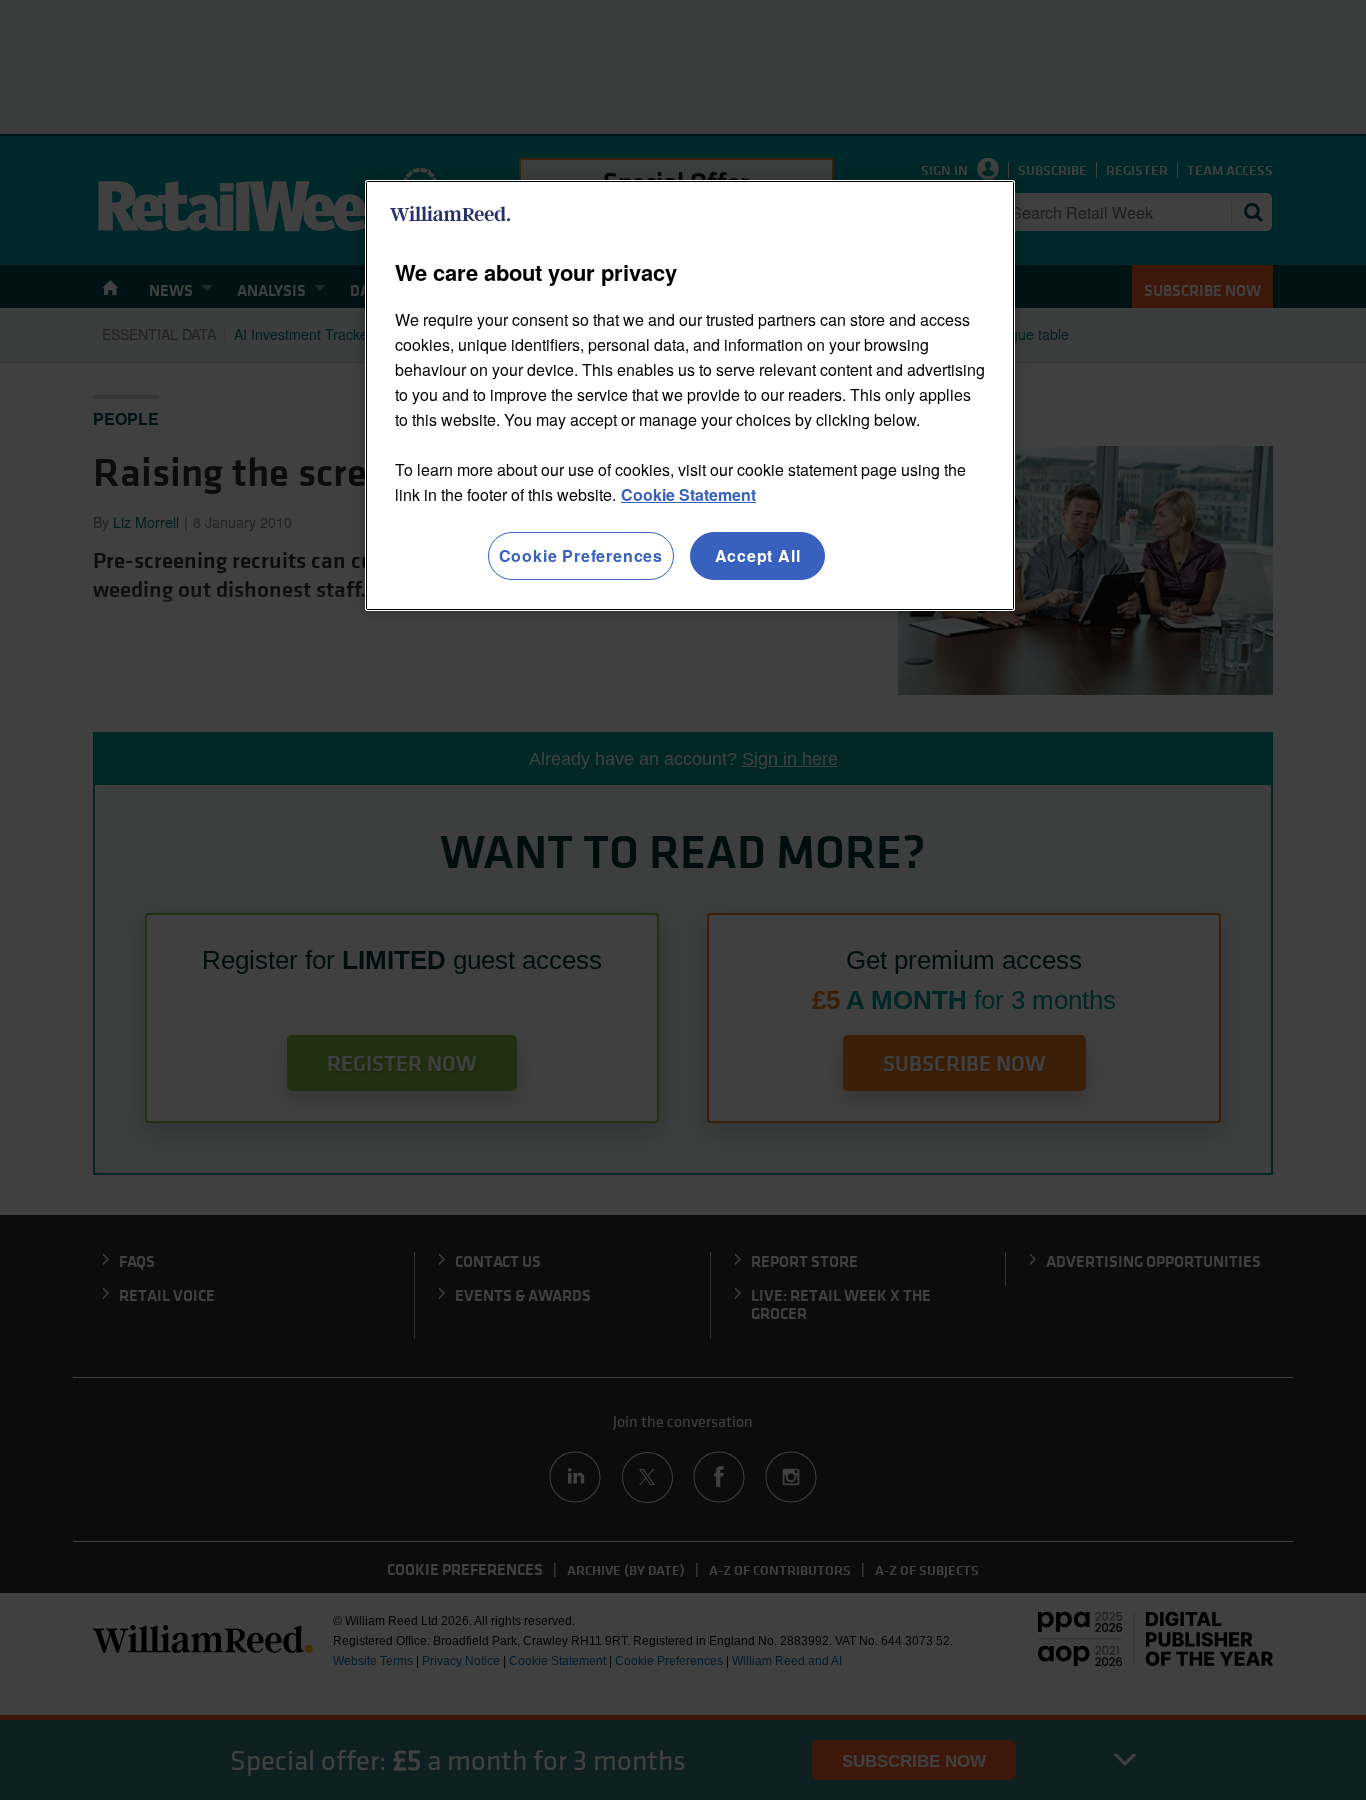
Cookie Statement (688, 494)
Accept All (758, 555)
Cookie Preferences (581, 555)
